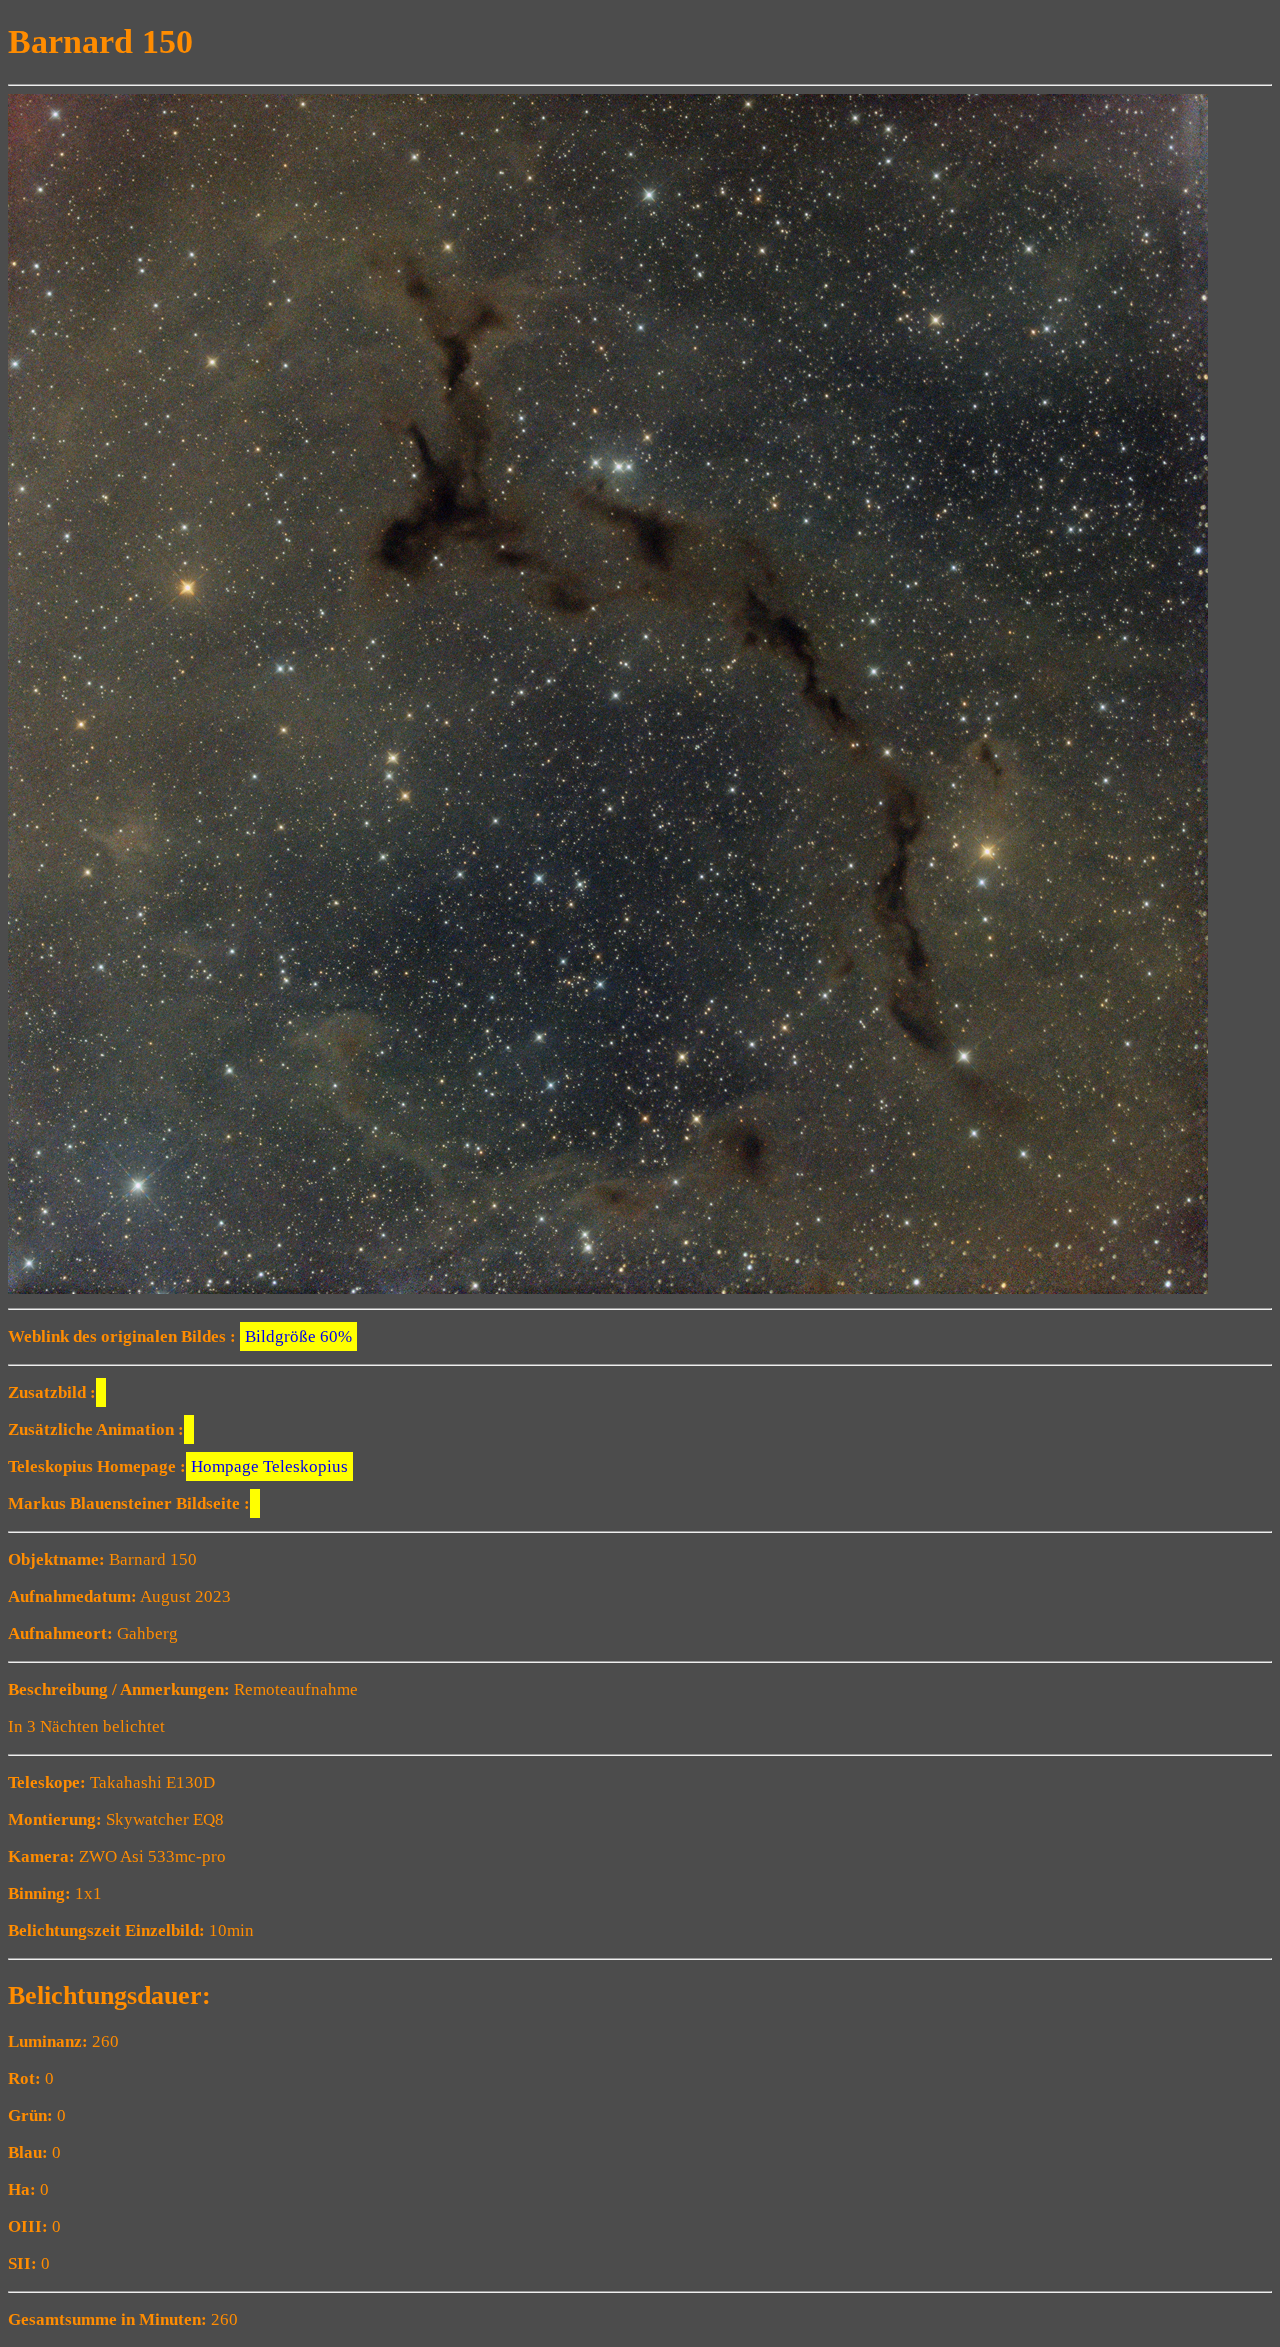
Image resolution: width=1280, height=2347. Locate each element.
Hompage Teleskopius (269, 1466)
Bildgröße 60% (298, 1336)
